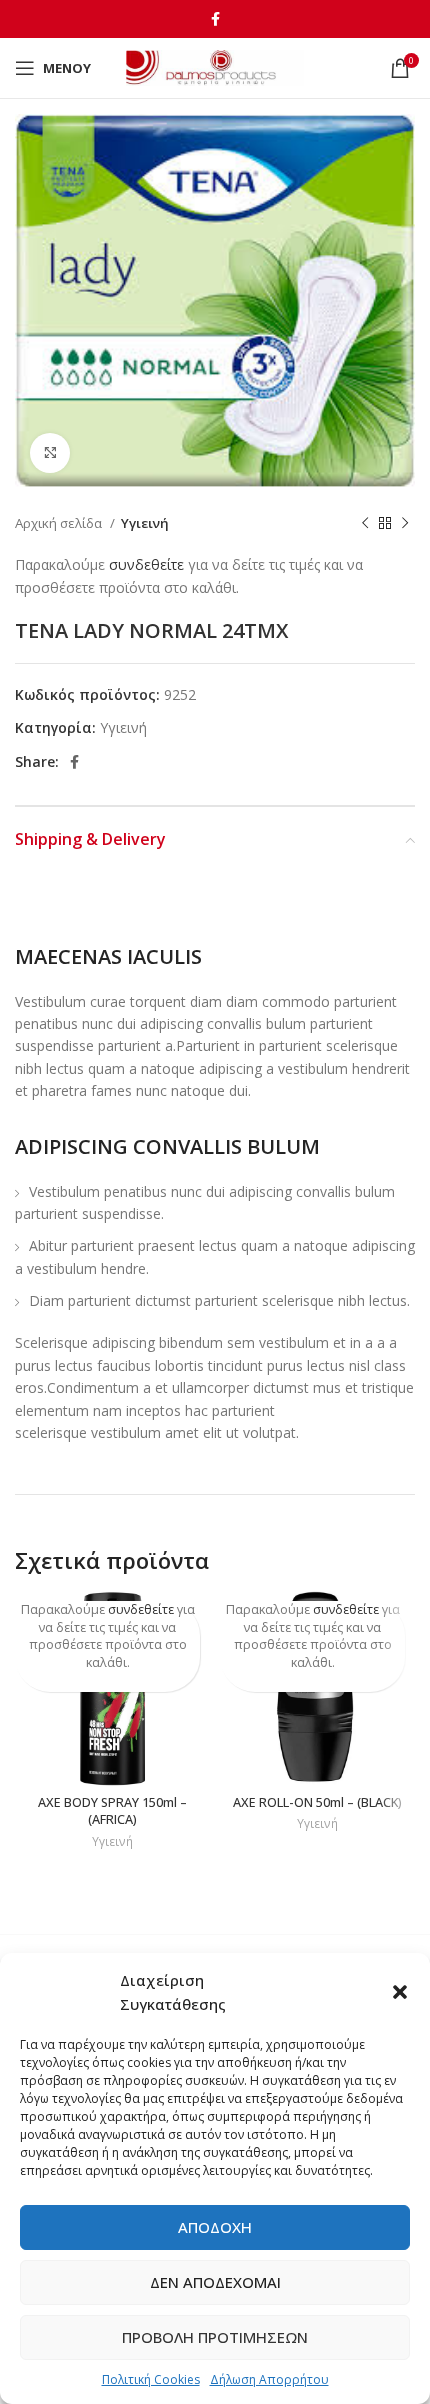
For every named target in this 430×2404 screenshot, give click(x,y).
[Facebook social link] (215, 19)
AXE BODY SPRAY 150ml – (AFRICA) (112, 1811)
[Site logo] (215, 66)
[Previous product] (365, 524)
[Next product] (405, 524)
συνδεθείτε (146, 564)
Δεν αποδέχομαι (215, 2282)
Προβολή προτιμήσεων (215, 2337)
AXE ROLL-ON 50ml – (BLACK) (317, 1802)
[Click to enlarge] (50, 453)
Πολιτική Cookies (151, 2379)
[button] (400, 1992)
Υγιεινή (145, 523)
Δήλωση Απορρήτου (269, 2379)
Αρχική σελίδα (60, 523)
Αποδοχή (215, 2227)
